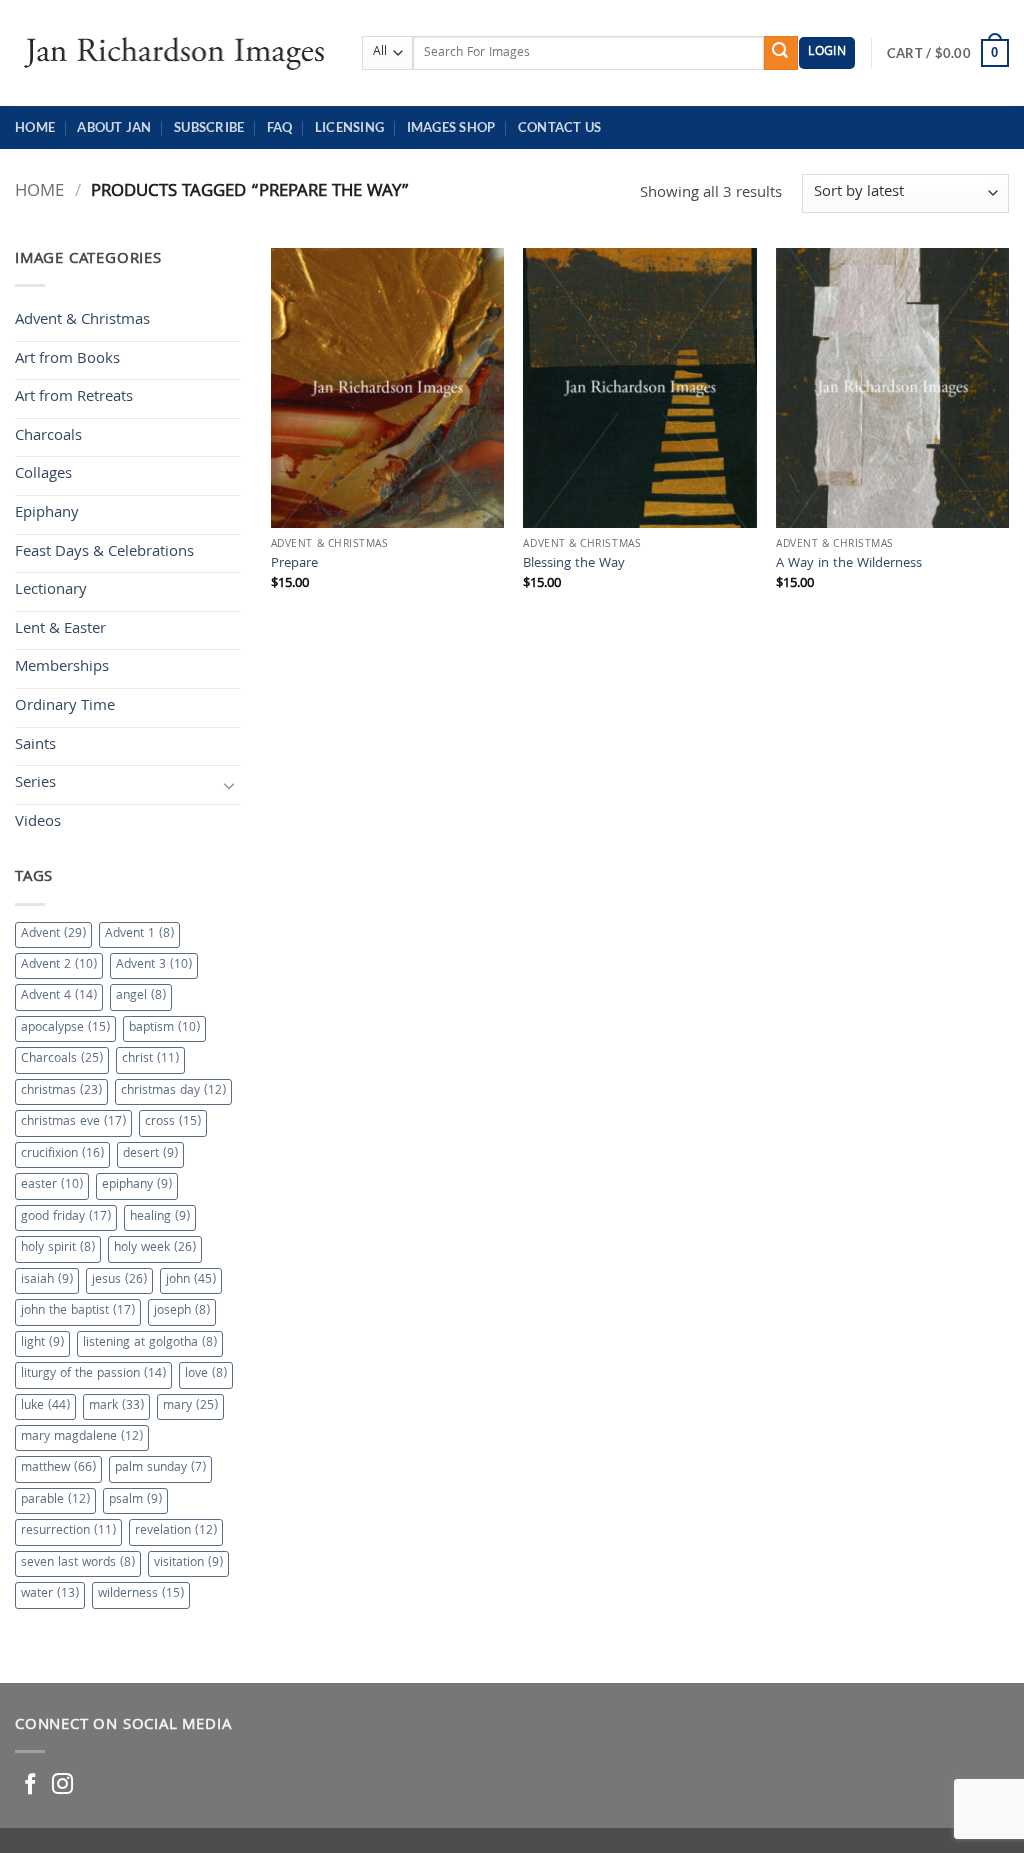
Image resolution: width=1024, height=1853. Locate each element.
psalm (135, 1500)
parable (55, 1500)
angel (141, 996)
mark (116, 1406)
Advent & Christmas (82, 321)
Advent (53, 934)
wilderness (141, 1594)
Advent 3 (154, 965)
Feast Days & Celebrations (104, 553)
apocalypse (65, 1028)
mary (190, 1406)
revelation (176, 1531)
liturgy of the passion (93, 1374)
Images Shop (451, 127)
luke (45, 1406)
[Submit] (781, 53)
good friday (66, 1217)
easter (52, 1185)
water (50, 1594)
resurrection (68, 1531)
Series (35, 784)
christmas (61, 1091)
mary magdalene (82, 1437)
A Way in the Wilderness (849, 565)
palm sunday (160, 1468)
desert (150, 1154)
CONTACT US (560, 127)
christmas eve (73, 1122)
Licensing (349, 127)
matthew (58, 1468)
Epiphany (47, 514)
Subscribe (209, 127)
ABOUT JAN (114, 127)
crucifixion (62, 1154)
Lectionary (51, 591)
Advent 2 (59, 965)
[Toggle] (229, 785)
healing (160, 1217)
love (206, 1374)
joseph (182, 1311)
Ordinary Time (65, 707)
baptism (164, 1028)
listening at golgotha (150, 1343)
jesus (119, 1280)
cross (173, 1122)
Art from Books (67, 360)
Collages (43, 475)
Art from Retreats (74, 398)
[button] (827, 53)
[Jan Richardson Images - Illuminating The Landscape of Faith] (173, 52)
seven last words (78, 1563)
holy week (155, 1248)
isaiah (47, 1280)
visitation (188, 1563)
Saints (35, 746)
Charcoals (48, 437)
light (42, 1343)
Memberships (62, 668)
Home (35, 127)
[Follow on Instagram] (62, 1785)
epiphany (137, 1185)
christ (150, 1059)
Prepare (294, 565)
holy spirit (58, 1248)
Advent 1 (139, 934)
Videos (38, 823)
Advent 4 (59, 996)
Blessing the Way (574, 565)
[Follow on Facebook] (30, 1785)
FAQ (280, 127)
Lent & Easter (60, 630)
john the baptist (78, 1311)
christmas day (173, 1091)
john (191, 1280)
